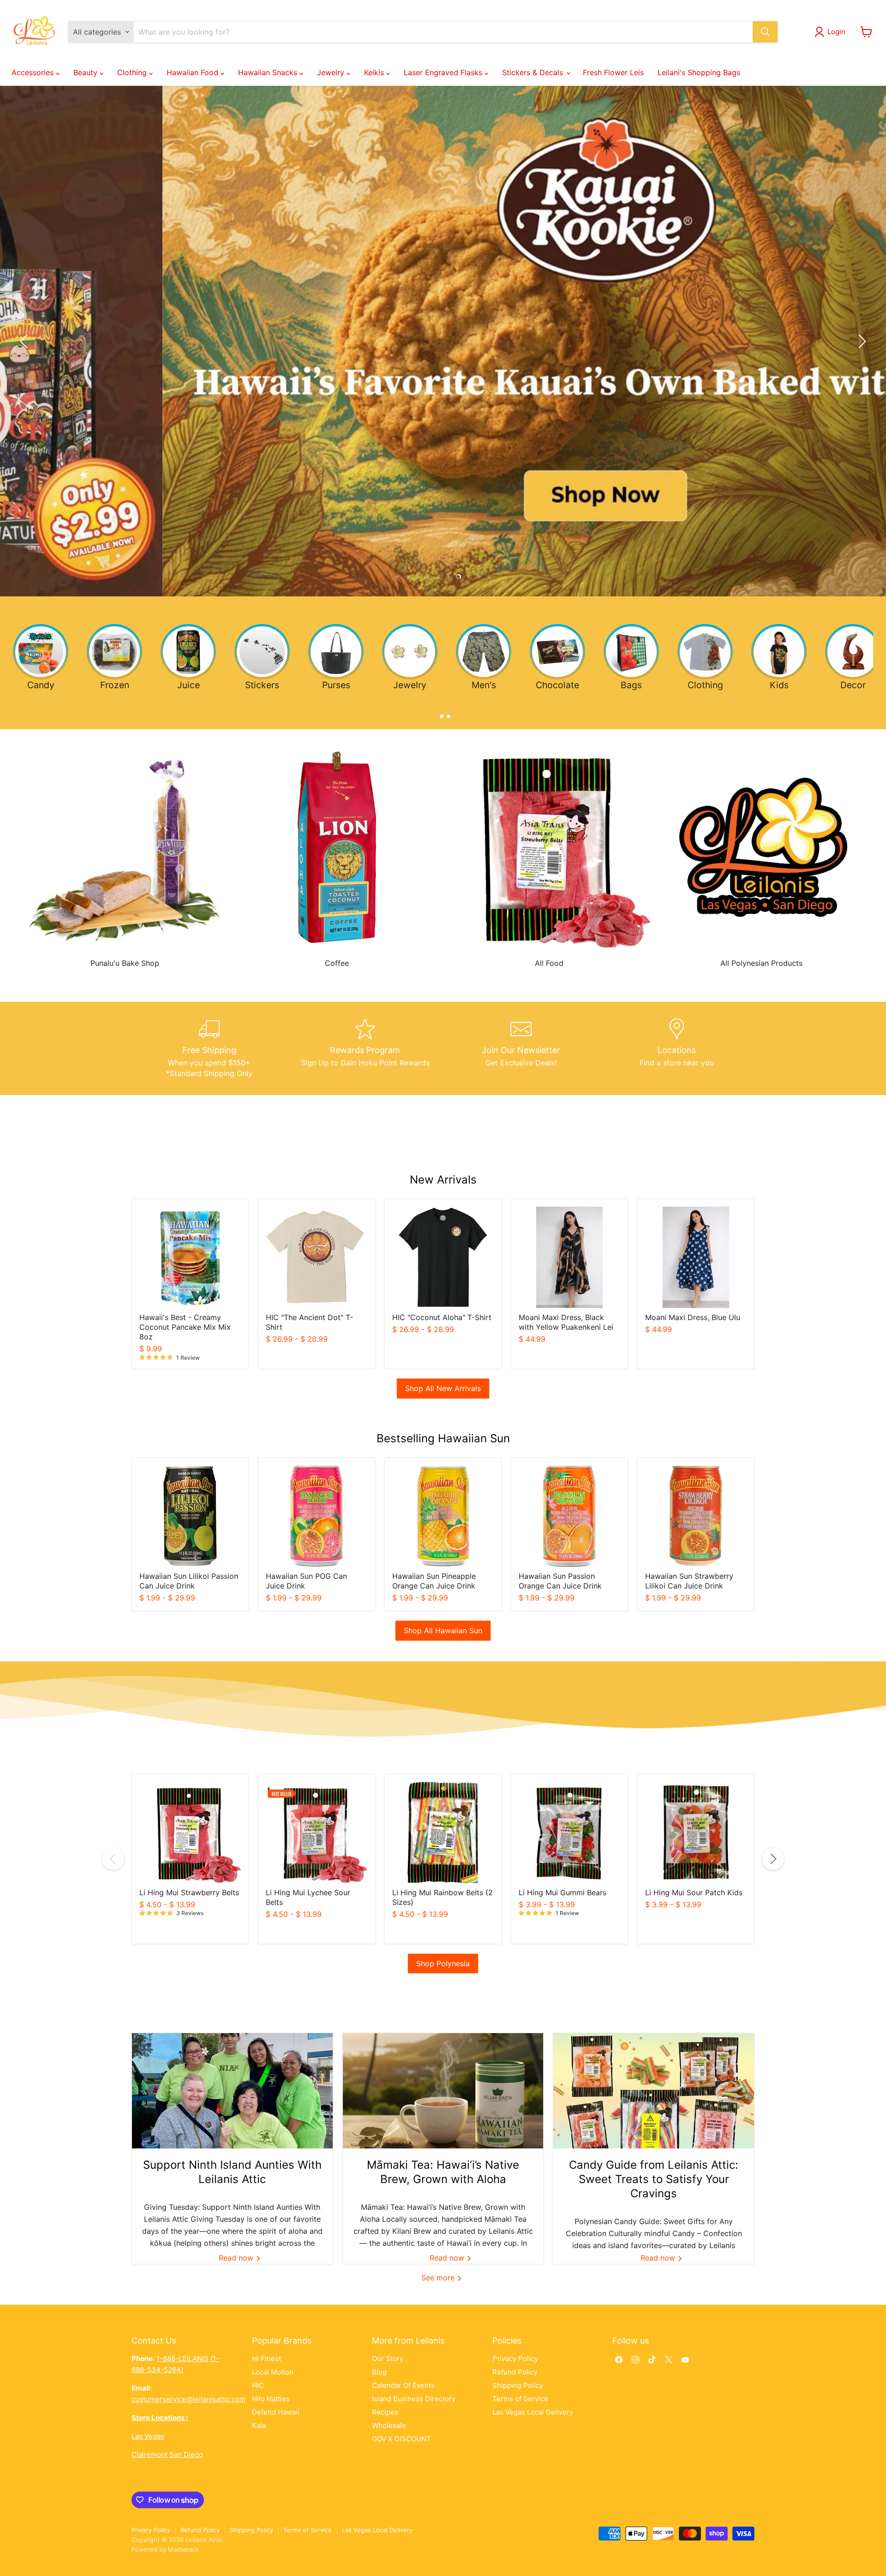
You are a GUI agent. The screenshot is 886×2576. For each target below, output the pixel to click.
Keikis (375, 72)
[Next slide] (861, 341)
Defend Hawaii (276, 2412)
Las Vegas (148, 2436)
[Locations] (677, 1048)
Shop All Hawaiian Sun (443, 1630)
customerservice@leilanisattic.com (189, 2399)
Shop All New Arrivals (443, 1388)
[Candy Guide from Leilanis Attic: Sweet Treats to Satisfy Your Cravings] (654, 2091)
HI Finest (266, 2359)
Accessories (34, 72)
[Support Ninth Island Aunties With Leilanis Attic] (232, 2091)
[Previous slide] (25, 341)
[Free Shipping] (210, 1048)
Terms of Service (520, 2399)
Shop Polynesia (443, 1963)
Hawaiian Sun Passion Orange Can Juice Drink (560, 1581)
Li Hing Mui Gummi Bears (563, 1892)
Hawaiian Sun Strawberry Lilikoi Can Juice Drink (689, 1581)
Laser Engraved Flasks (444, 72)
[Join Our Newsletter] (521, 1048)
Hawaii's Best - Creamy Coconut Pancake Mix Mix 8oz (185, 1327)
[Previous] (113, 1859)
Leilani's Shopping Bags (699, 72)
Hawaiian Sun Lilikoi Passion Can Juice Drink (189, 1581)
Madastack (183, 2549)
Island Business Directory (414, 2399)
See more (439, 2278)
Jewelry (332, 72)
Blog (379, 2372)
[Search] (765, 32)
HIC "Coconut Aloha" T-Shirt (442, 1317)
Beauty (87, 72)
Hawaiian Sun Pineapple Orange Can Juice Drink (434, 1581)
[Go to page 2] (446, 714)
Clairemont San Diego (167, 2454)
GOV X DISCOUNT (401, 2439)
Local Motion (273, 2372)
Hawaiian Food (194, 72)
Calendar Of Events (403, 2385)
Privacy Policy (515, 2359)
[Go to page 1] (440, 714)
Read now (237, 2258)
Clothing (133, 72)
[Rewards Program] (365, 1048)
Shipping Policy (518, 2385)
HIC (258, 2385)
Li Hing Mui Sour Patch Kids (694, 1892)
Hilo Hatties (271, 2399)
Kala (259, 2425)
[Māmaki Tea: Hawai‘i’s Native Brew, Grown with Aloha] (443, 2091)
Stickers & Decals (534, 72)
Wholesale (389, 2425)
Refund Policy (515, 2372)
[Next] (773, 1859)
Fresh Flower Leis (613, 72)
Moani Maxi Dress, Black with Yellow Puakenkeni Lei (566, 1322)
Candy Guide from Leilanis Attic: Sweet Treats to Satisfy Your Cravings (654, 2179)
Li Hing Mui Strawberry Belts (189, 1892)
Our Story (388, 2359)
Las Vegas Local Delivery (533, 2412)
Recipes (385, 2412)
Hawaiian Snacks (269, 72)
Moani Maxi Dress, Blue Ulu (693, 1317)
